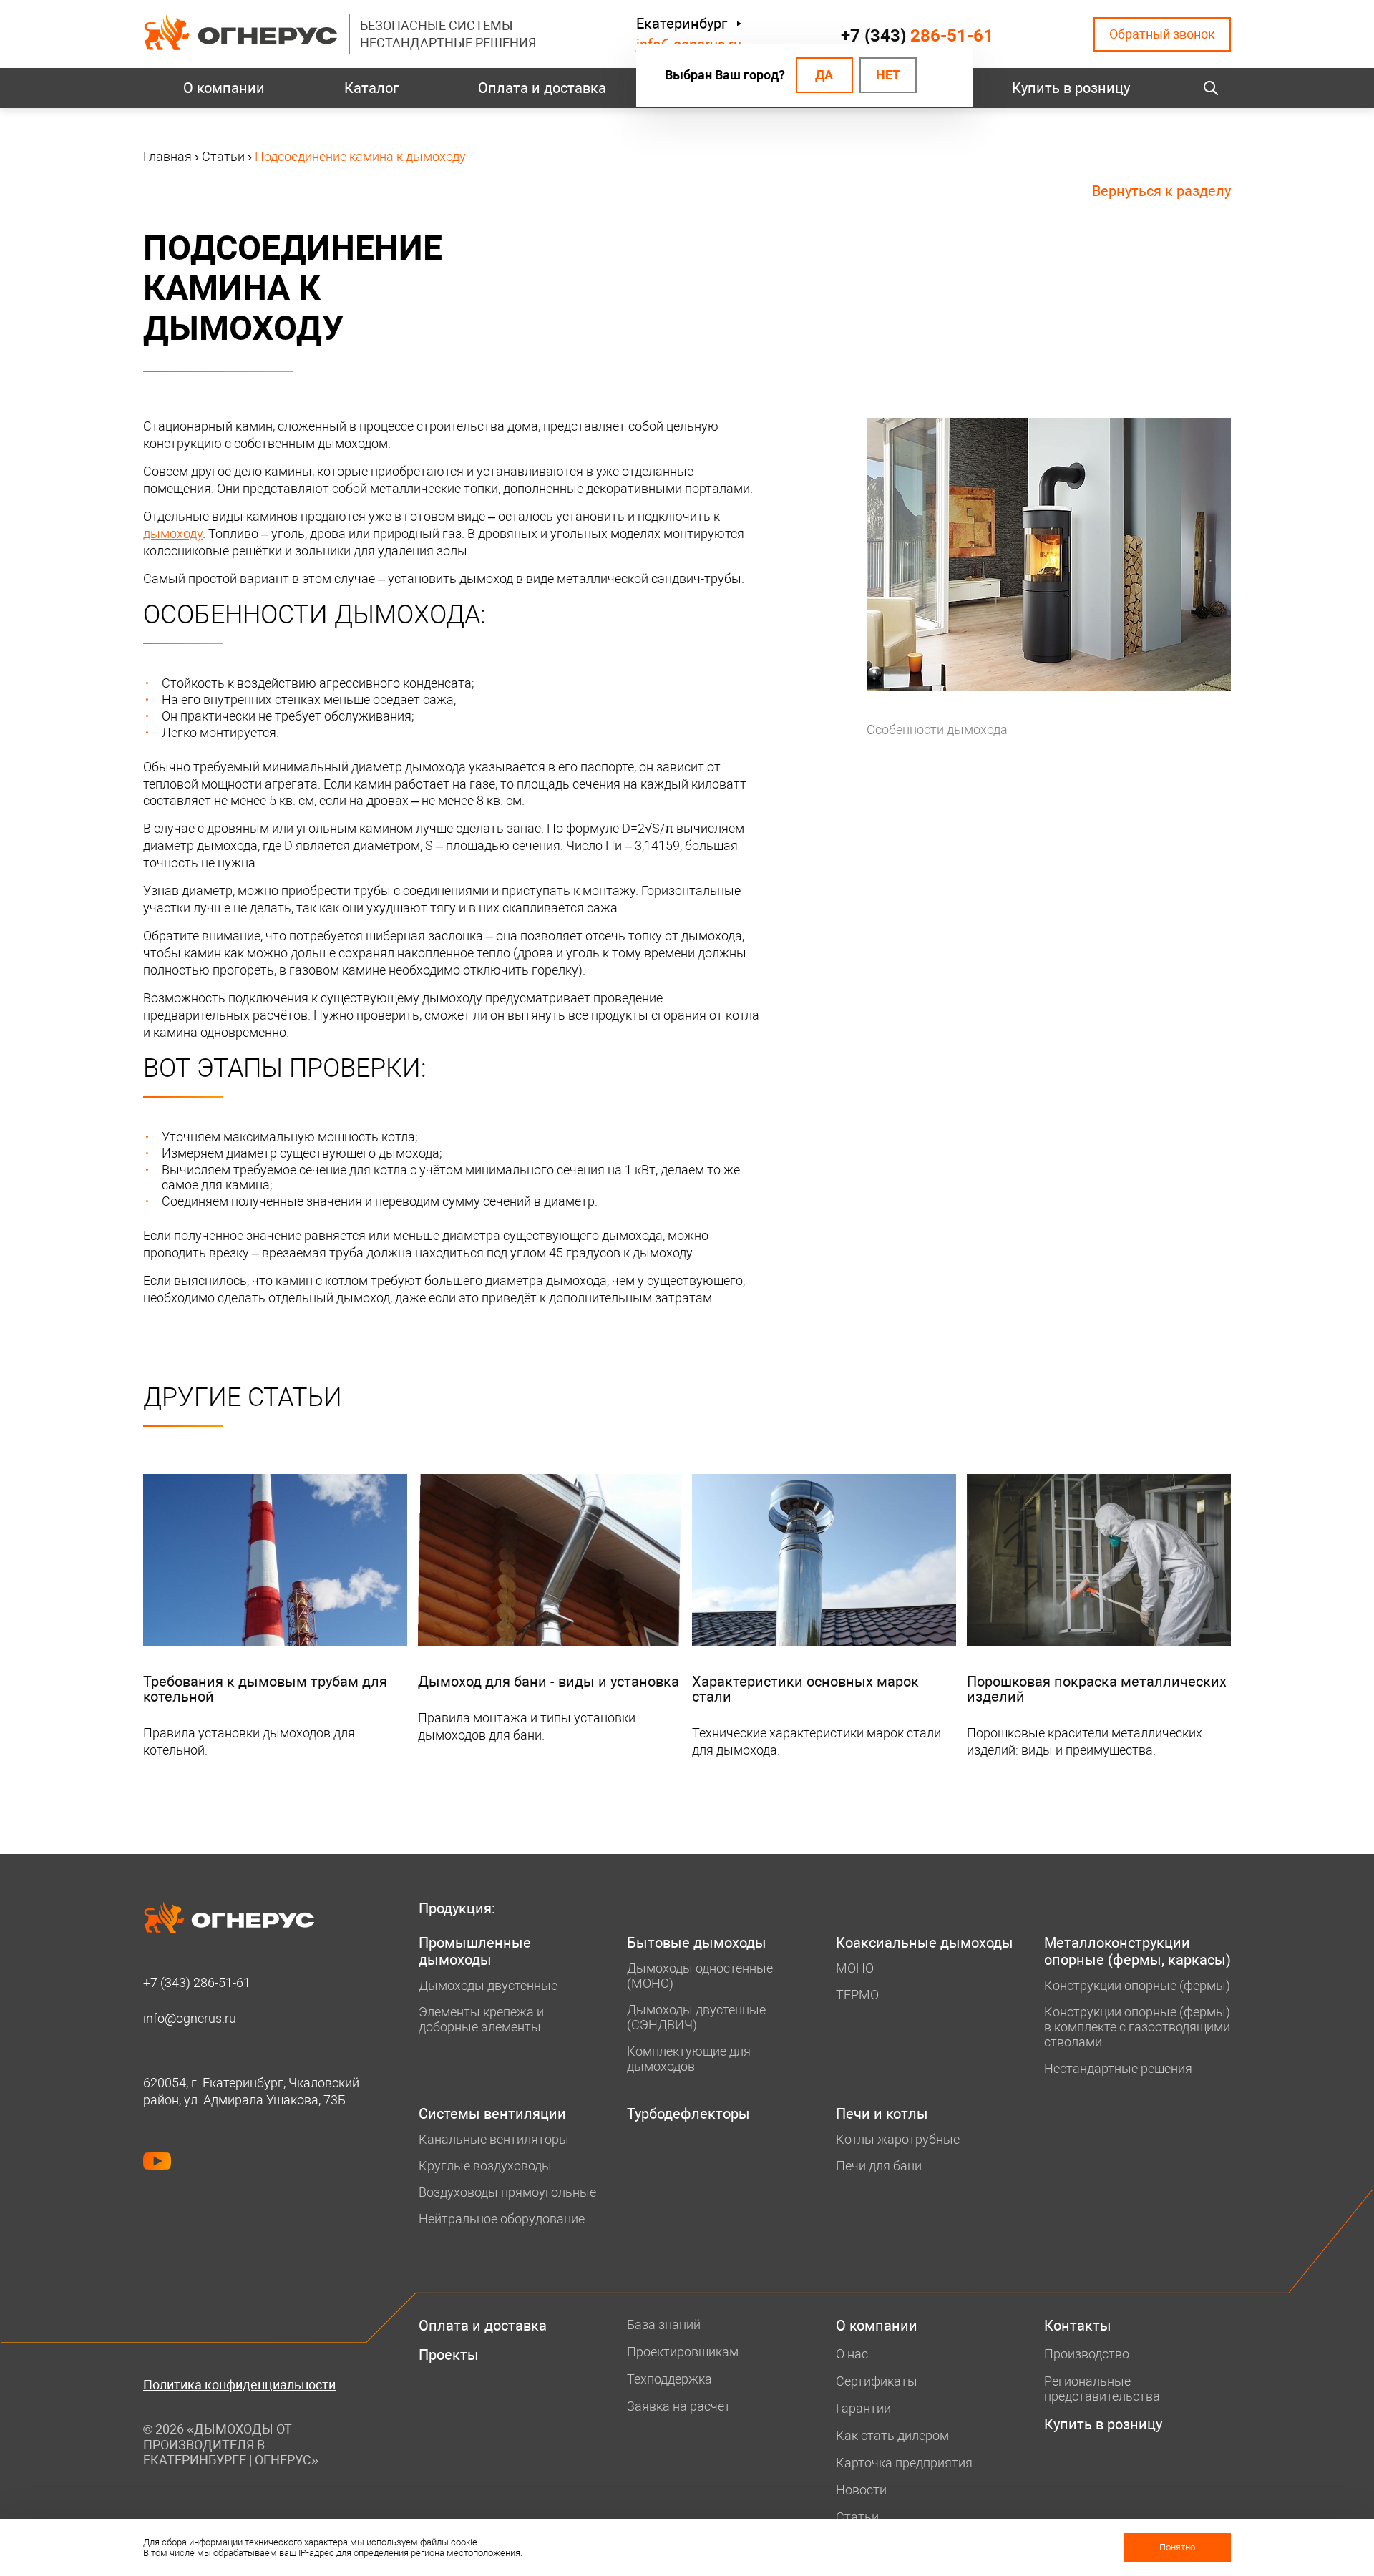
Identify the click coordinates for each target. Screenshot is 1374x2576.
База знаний (664, 2324)
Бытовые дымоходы (697, 1943)
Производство (1087, 2354)
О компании (224, 88)
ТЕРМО (857, 1995)
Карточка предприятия (904, 2463)
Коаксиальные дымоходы (925, 1943)
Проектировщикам (683, 2352)
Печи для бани (879, 2166)
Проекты (449, 2355)
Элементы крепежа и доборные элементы (481, 2019)
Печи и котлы (882, 2114)
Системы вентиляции (492, 2114)
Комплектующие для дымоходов (689, 2059)
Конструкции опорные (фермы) (1137, 1985)
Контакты (1078, 2326)
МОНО (855, 1968)
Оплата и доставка (542, 88)
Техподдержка (669, 2379)
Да (824, 75)
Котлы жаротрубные (898, 2139)
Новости (861, 2490)
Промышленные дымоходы (475, 1951)
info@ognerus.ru (190, 2018)
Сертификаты (877, 2381)
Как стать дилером (892, 2435)
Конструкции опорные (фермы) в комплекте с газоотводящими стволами (1137, 2027)
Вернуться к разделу (1161, 191)
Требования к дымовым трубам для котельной (265, 1689)
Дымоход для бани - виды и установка (549, 1682)
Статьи (857, 2517)
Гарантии (863, 2408)
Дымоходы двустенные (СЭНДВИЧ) (696, 2017)
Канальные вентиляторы (494, 2139)
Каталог (371, 88)
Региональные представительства (1102, 2389)
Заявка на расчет (679, 2406)
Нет (888, 75)
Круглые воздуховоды (485, 2166)
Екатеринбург (682, 24)
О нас (852, 2354)
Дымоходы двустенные (488, 1985)
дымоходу (173, 533)
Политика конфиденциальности (239, 2385)
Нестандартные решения (1118, 2068)
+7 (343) (917, 36)
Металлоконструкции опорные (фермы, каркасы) (1137, 1951)
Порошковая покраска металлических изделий (1097, 1689)
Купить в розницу (1071, 88)
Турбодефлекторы (688, 2114)
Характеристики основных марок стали (805, 1689)
